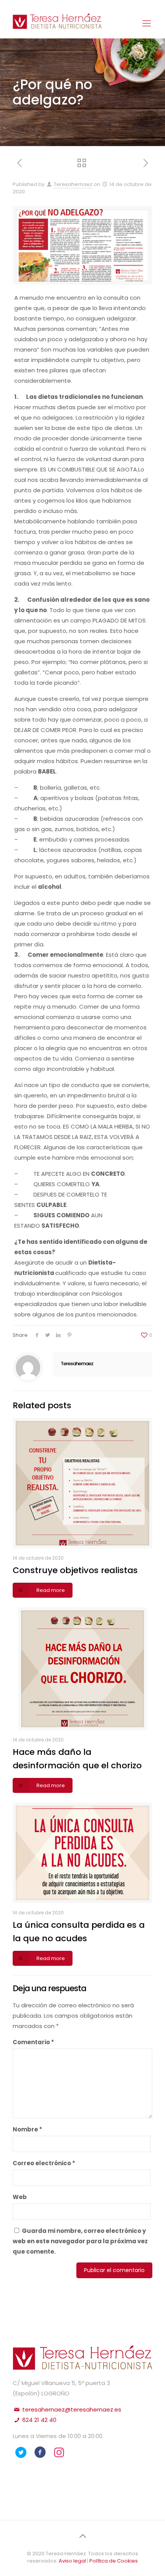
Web (20, 2197)
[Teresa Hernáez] (57, 25)
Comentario (33, 2042)
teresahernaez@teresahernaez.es (71, 2409)
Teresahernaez (73, 184)
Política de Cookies (114, 2561)
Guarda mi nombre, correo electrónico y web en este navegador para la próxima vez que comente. (80, 2241)
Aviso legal (73, 2561)
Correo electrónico (44, 2163)
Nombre (27, 2129)
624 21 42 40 (39, 2420)
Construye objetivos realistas (75, 1570)
